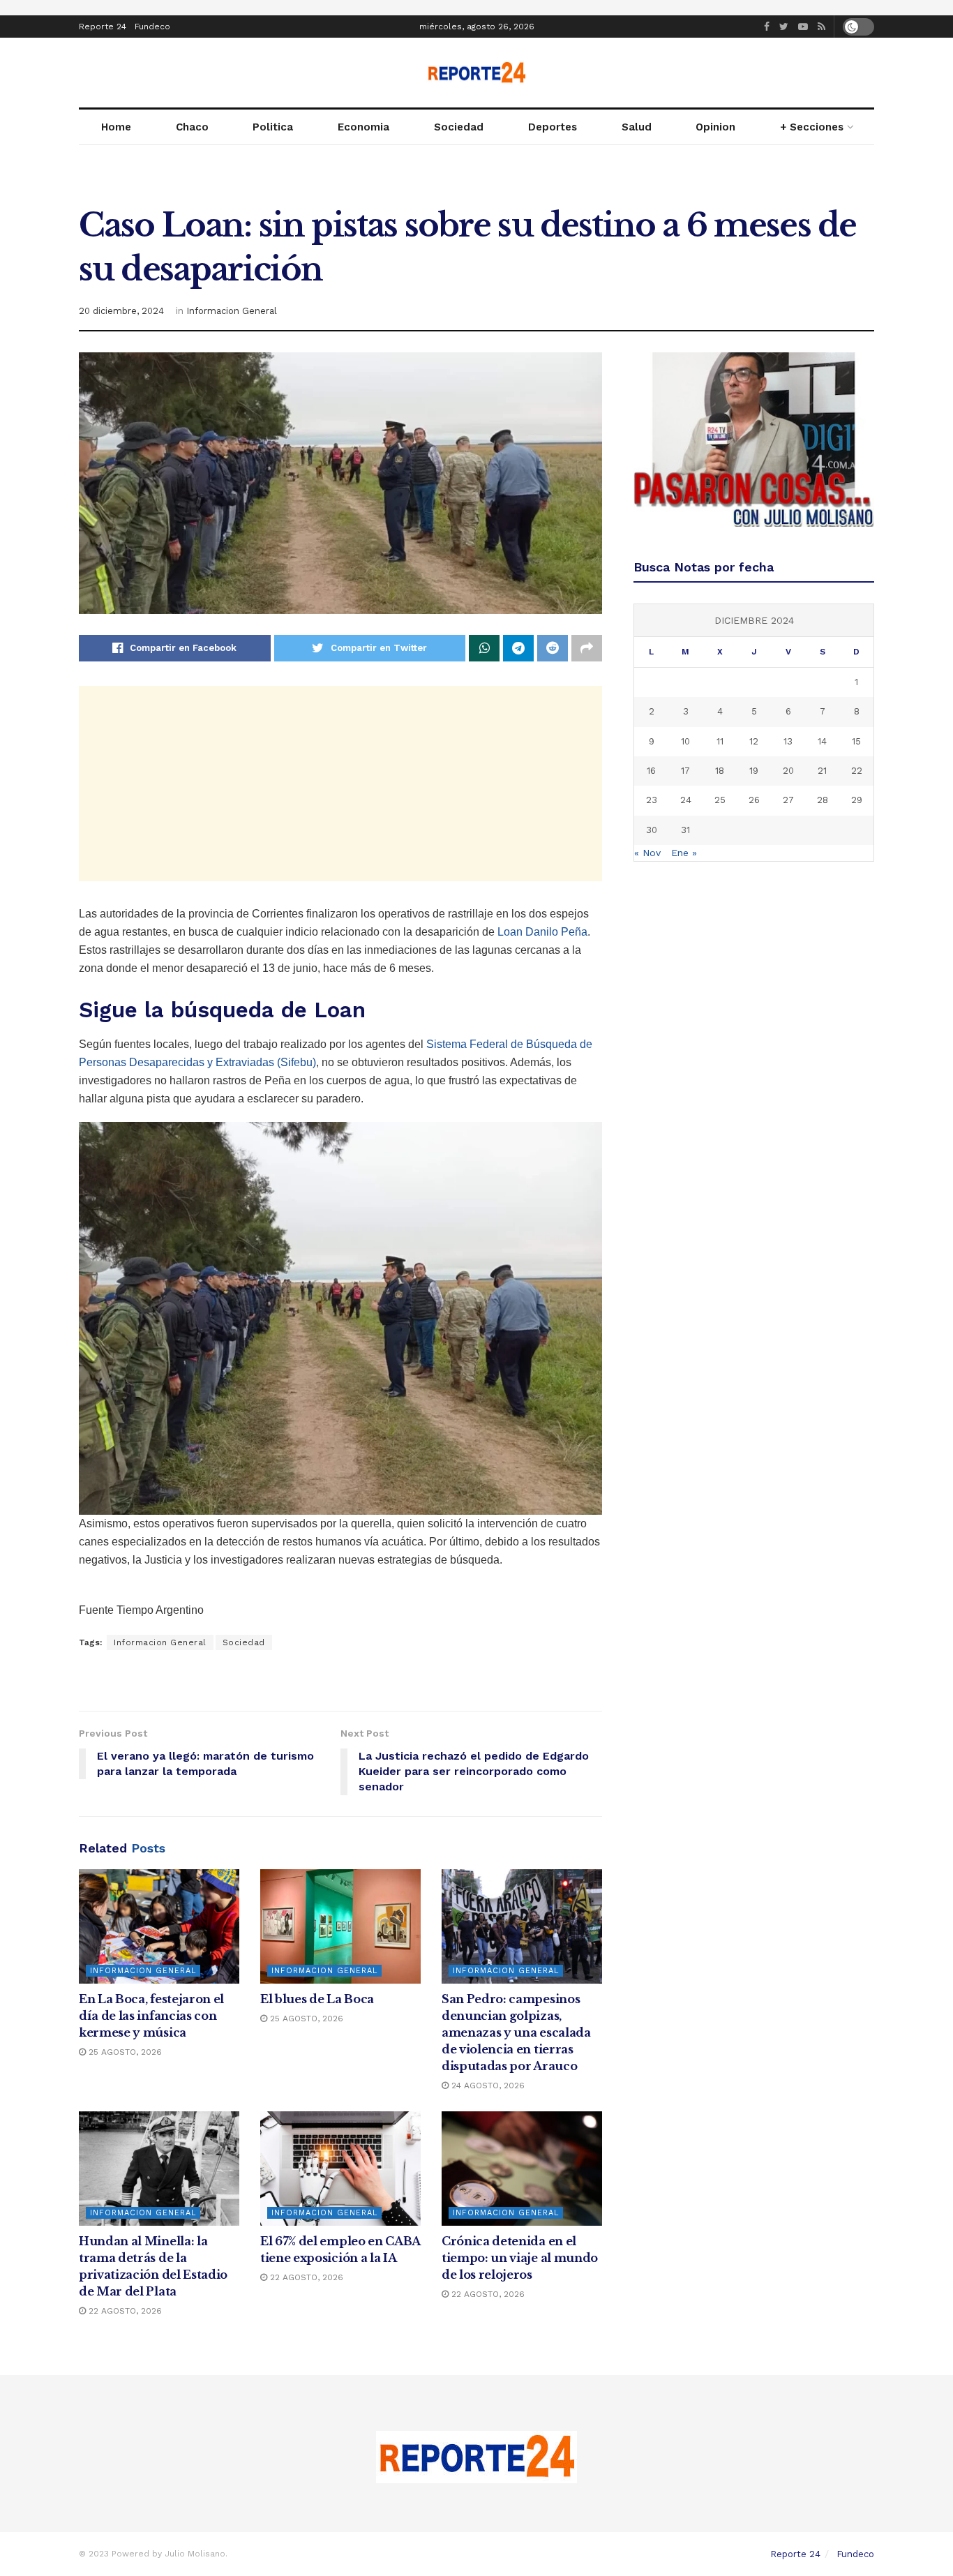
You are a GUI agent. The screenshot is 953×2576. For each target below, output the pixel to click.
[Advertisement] (340, 784)
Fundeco (152, 27)
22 (857, 771)
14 (822, 741)
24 (686, 800)
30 (652, 830)
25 (720, 800)
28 (823, 800)
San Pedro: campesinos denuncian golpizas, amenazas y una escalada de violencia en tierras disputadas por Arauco (516, 2032)
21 (822, 771)
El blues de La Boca (317, 1999)
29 (857, 800)
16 (651, 771)
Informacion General (232, 311)
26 (754, 800)
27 (788, 800)
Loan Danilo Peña (542, 932)
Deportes (553, 127)
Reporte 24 (103, 27)
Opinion (715, 127)
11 (720, 741)
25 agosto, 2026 (124, 2052)
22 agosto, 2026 (124, 2311)
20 (788, 771)
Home (116, 127)
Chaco (192, 127)
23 (652, 800)
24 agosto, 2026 (487, 2085)
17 (685, 771)
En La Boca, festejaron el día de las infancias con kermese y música (151, 2016)
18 (720, 771)
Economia (363, 127)
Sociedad (459, 127)
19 (754, 771)
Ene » (684, 853)
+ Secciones (812, 127)
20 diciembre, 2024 (121, 311)
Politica (273, 127)
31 (685, 830)
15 (856, 741)
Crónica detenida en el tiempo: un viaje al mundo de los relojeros (520, 2258)
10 (685, 741)
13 (788, 741)
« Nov (647, 853)
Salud (637, 127)
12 (754, 741)
